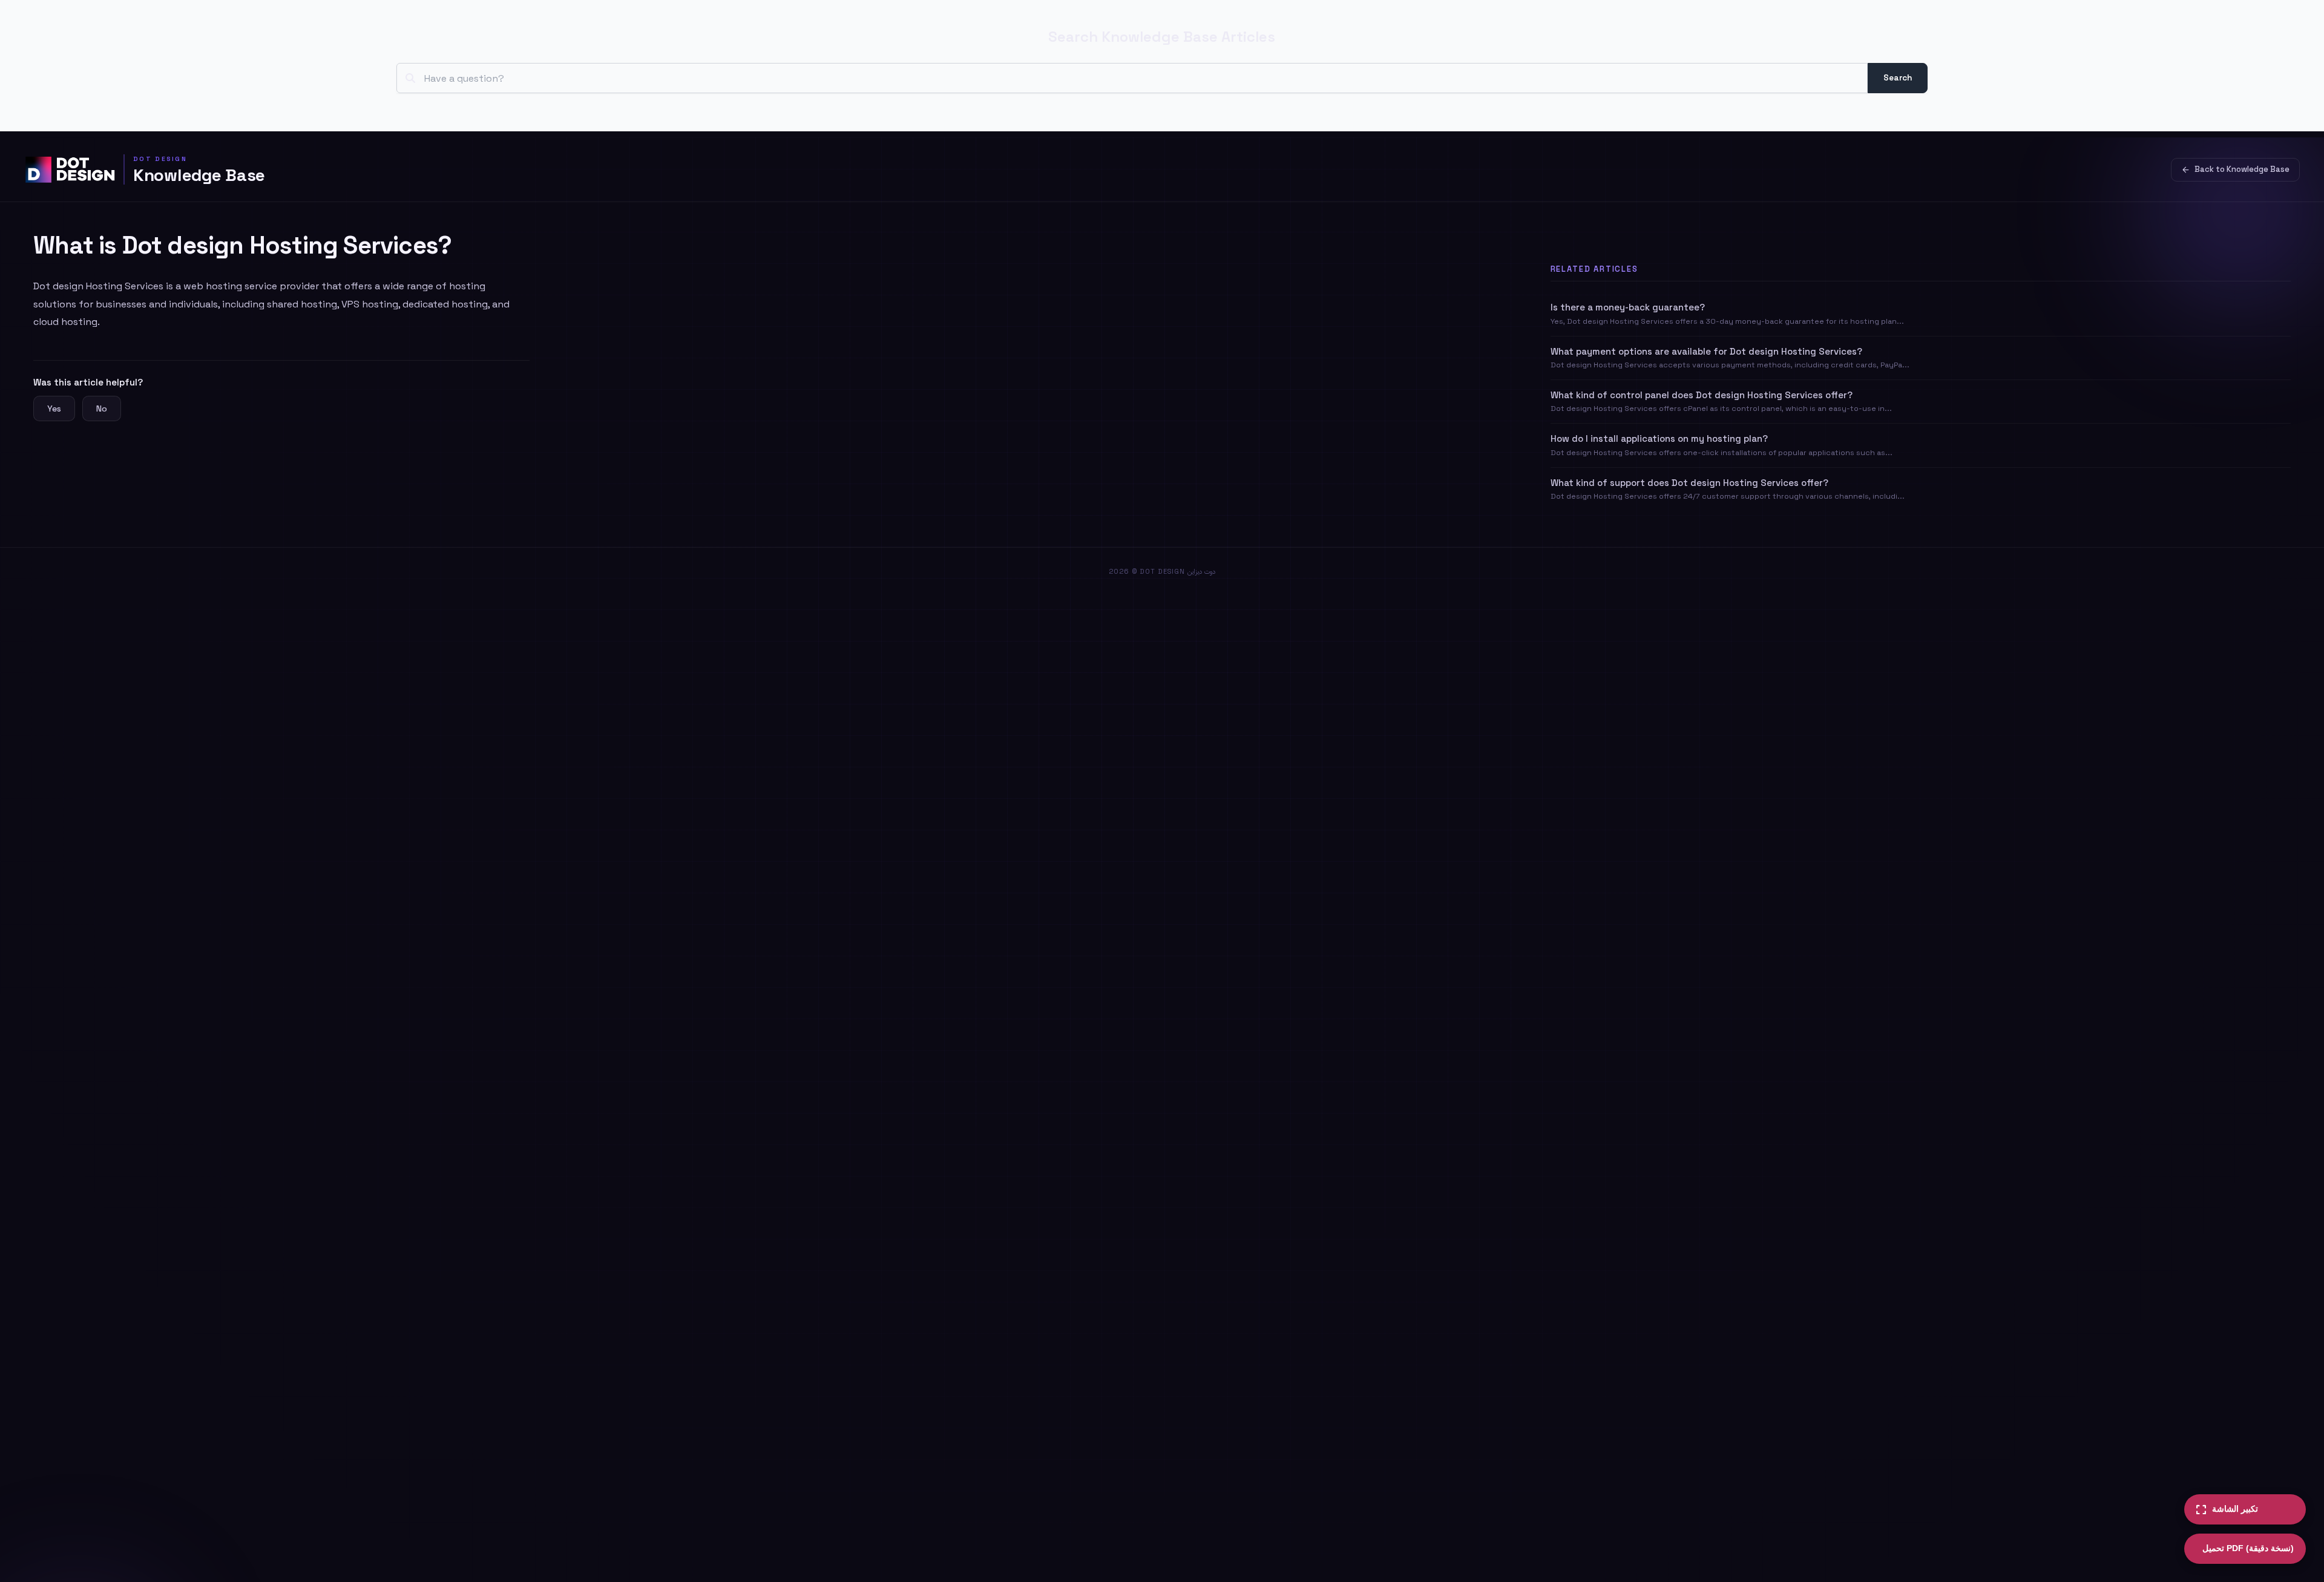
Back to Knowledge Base (2242, 169)
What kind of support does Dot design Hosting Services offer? (1689, 483)
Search (1898, 78)
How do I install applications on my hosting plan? (1659, 438)
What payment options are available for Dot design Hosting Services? (1706, 351)
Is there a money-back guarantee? (1628, 307)
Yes (54, 409)
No (102, 409)
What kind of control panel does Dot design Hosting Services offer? (1702, 395)
